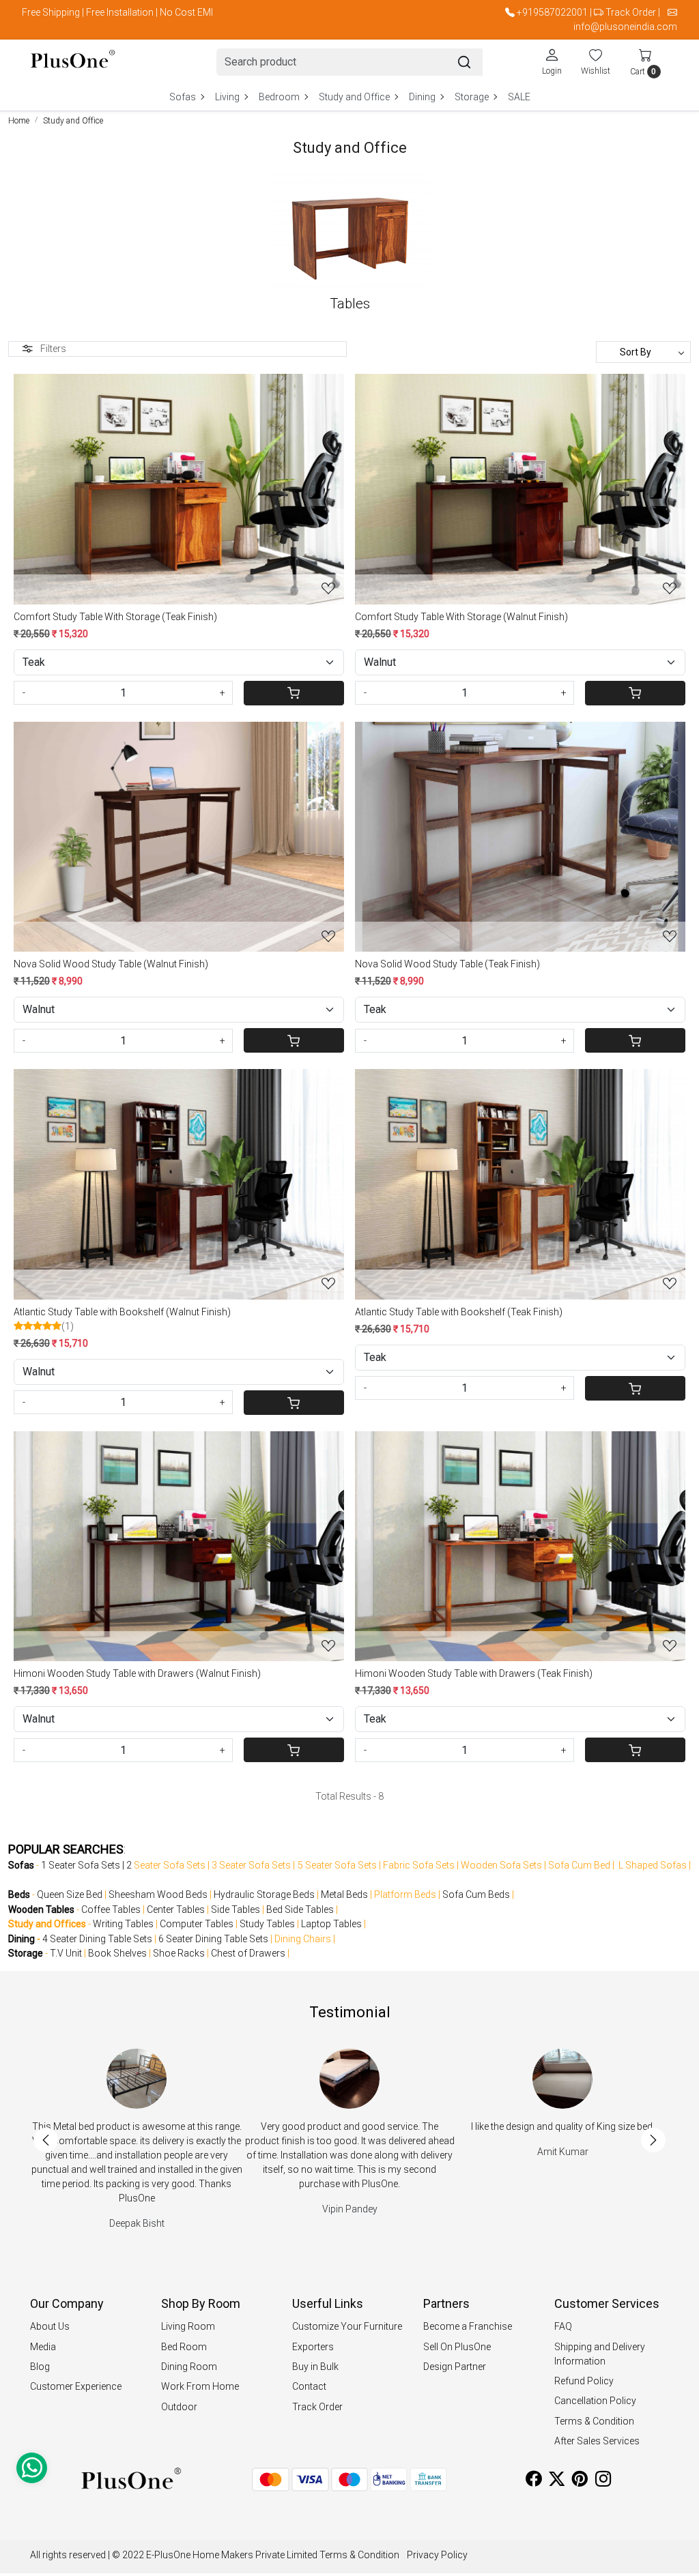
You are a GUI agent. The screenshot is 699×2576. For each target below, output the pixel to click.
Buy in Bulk (315, 2367)
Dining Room (189, 2367)
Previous (46, 2140)
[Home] (73, 62)
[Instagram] (603, 2481)
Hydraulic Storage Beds (264, 1894)
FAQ (563, 2326)
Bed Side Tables (300, 1909)
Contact (309, 2386)
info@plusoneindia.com (625, 27)
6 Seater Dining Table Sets (213, 1939)
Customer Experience (76, 2386)
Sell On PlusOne (457, 2347)
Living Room (188, 2326)
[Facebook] (533, 2481)
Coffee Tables (111, 1909)
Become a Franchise (468, 2326)
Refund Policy (584, 2381)
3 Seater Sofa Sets (251, 1865)
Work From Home (200, 2386)
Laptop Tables (331, 1924)
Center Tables (176, 1909)
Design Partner (455, 2367)
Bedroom (279, 97)
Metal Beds (344, 1894)
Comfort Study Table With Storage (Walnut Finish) (461, 617)
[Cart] (294, 693)
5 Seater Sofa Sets (337, 1865)
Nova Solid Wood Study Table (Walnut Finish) (111, 964)
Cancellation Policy (595, 2401)
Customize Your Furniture (347, 2326)
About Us (50, 2326)
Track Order (631, 12)
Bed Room (184, 2347)
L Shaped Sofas (653, 1865)
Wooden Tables (41, 1909)
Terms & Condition (594, 2421)
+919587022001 (552, 12)
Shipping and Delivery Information (600, 2354)
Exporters (313, 2347)
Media (43, 2347)
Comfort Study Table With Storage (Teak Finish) (115, 617)
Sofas (183, 97)
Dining (422, 97)
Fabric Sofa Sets (419, 1865)
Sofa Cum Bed (579, 1865)
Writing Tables (123, 1924)
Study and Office (354, 97)
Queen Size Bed (70, 1894)
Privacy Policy (437, 2555)
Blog (40, 2367)
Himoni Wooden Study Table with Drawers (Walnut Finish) (137, 1673)
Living (227, 97)
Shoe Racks (179, 1953)
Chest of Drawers (248, 1953)
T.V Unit (66, 1953)
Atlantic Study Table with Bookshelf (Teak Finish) (459, 1312)
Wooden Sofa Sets (501, 1865)
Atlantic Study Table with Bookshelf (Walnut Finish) (122, 1312)
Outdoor (179, 2407)
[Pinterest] (580, 2481)
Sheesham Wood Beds (158, 1894)
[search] (464, 62)
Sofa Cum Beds (476, 1894)
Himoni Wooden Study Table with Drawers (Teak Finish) (474, 1673)
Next (653, 2140)
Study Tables (267, 1924)
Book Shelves (117, 1953)
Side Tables (236, 1909)
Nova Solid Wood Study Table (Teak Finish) (447, 964)
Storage (472, 97)
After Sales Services (597, 2441)
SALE (519, 97)
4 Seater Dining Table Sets (97, 1939)
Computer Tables (197, 1924)
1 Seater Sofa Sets (81, 1865)
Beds (19, 1894)
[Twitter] (557, 2481)
